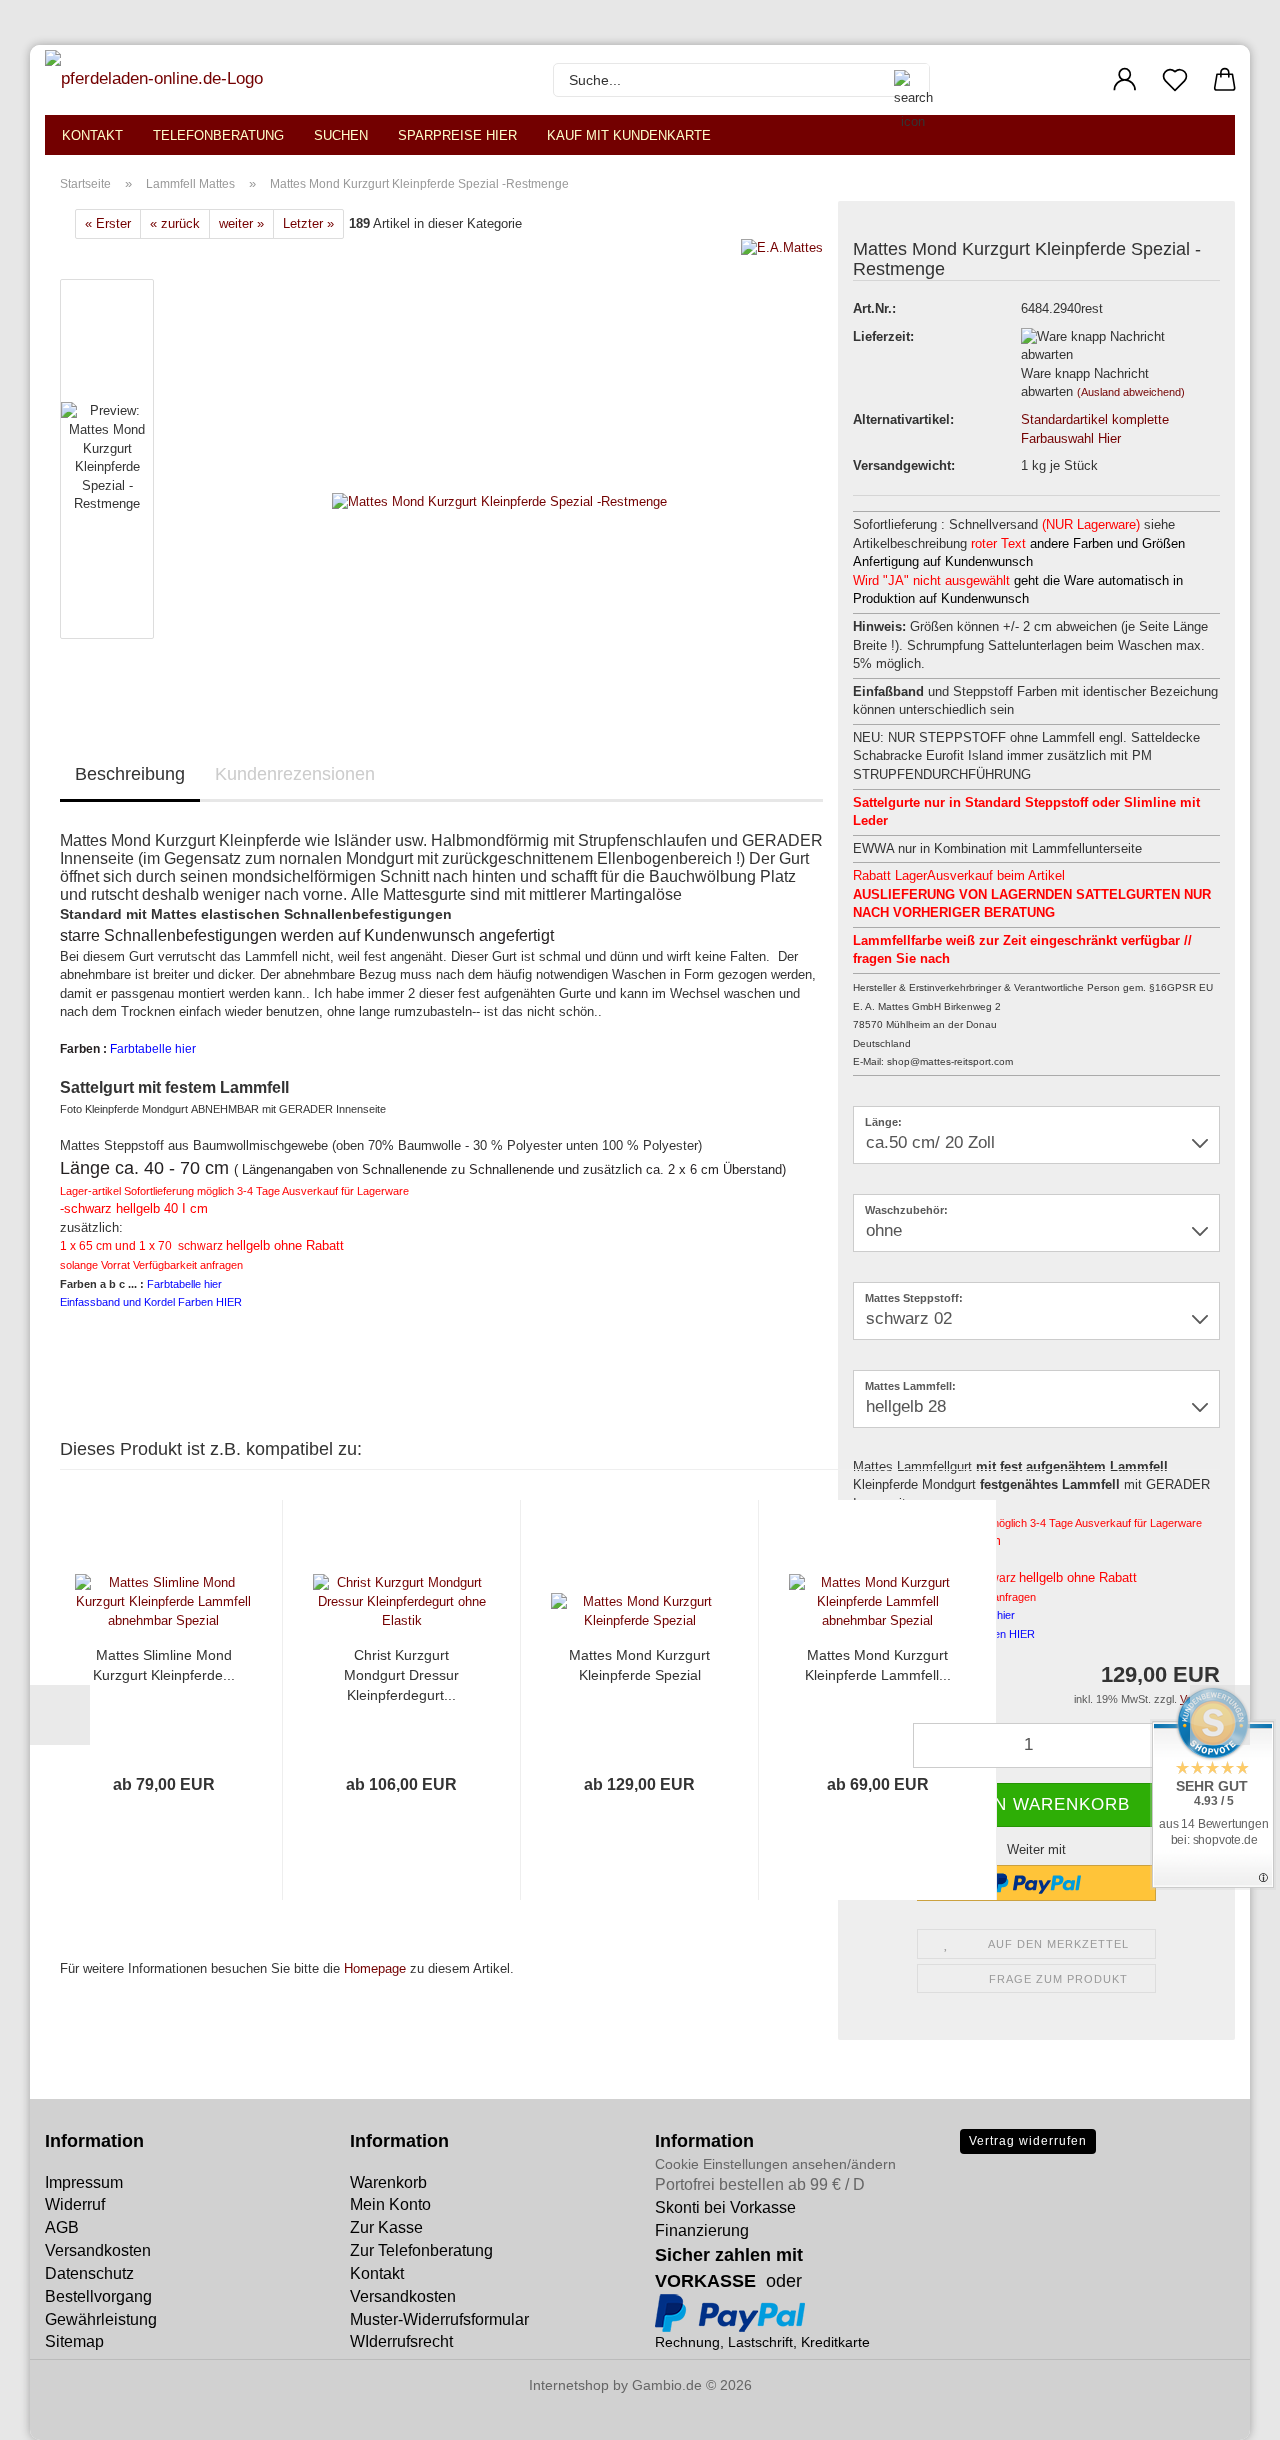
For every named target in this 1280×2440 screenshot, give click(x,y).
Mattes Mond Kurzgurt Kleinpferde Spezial (639, 1665)
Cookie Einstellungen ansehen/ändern (775, 2164)
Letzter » (308, 223)
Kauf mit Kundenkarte (629, 135)
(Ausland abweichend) (1131, 392)
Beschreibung (130, 774)
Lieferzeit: (883, 336)
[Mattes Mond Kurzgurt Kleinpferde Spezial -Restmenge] (499, 463)
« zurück (175, 223)
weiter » (241, 223)
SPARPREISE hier (457, 135)
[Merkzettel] (1175, 80)
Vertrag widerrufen (1028, 2141)
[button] (1125, 80)
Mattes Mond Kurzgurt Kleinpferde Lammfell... (878, 1665)
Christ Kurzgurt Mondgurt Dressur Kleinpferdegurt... (401, 1675)
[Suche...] (904, 80)
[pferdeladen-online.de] (156, 80)
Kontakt (92, 135)
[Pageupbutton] (55, 2410)
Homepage (375, 1968)
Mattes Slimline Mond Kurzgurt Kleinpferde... (164, 1665)
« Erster (108, 223)
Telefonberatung (218, 135)
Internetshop (569, 2385)
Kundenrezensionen (295, 774)
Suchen (341, 135)
